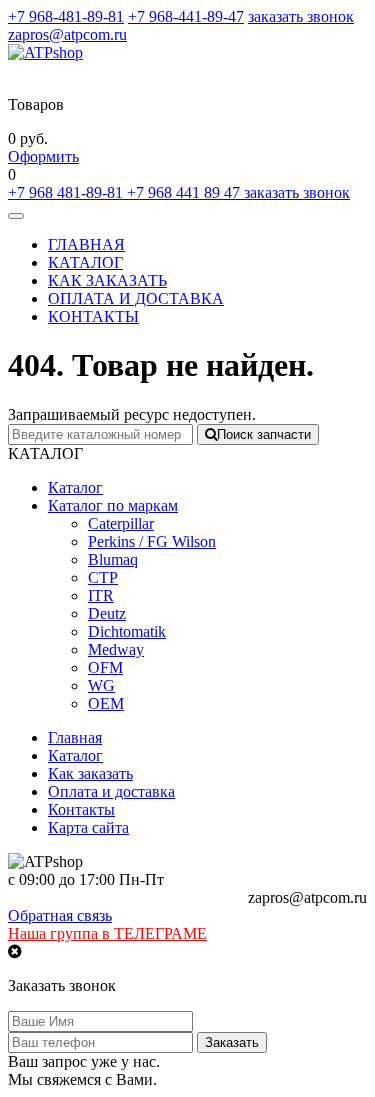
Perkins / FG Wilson (152, 541)
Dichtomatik (127, 631)
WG (101, 685)
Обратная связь (60, 915)
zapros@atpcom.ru (67, 34)
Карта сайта (88, 827)
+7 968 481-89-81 (67, 192)
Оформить (43, 156)
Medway (116, 649)
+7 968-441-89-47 (186, 16)
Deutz (107, 613)
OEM (106, 703)
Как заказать (90, 773)
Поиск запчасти (264, 434)
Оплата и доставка (111, 791)
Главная (75, 737)
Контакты (81, 809)
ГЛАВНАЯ (86, 244)
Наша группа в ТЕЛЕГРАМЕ (107, 933)
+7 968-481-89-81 (66, 16)
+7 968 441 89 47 (185, 192)
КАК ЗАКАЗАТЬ (107, 280)
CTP (103, 577)
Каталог (75, 487)
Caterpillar (121, 523)
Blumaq (113, 559)
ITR (101, 595)
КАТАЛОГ (85, 262)
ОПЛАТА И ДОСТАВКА (136, 298)
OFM (105, 667)
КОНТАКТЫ (93, 316)
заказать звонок (301, 16)
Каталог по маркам (113, 505)
